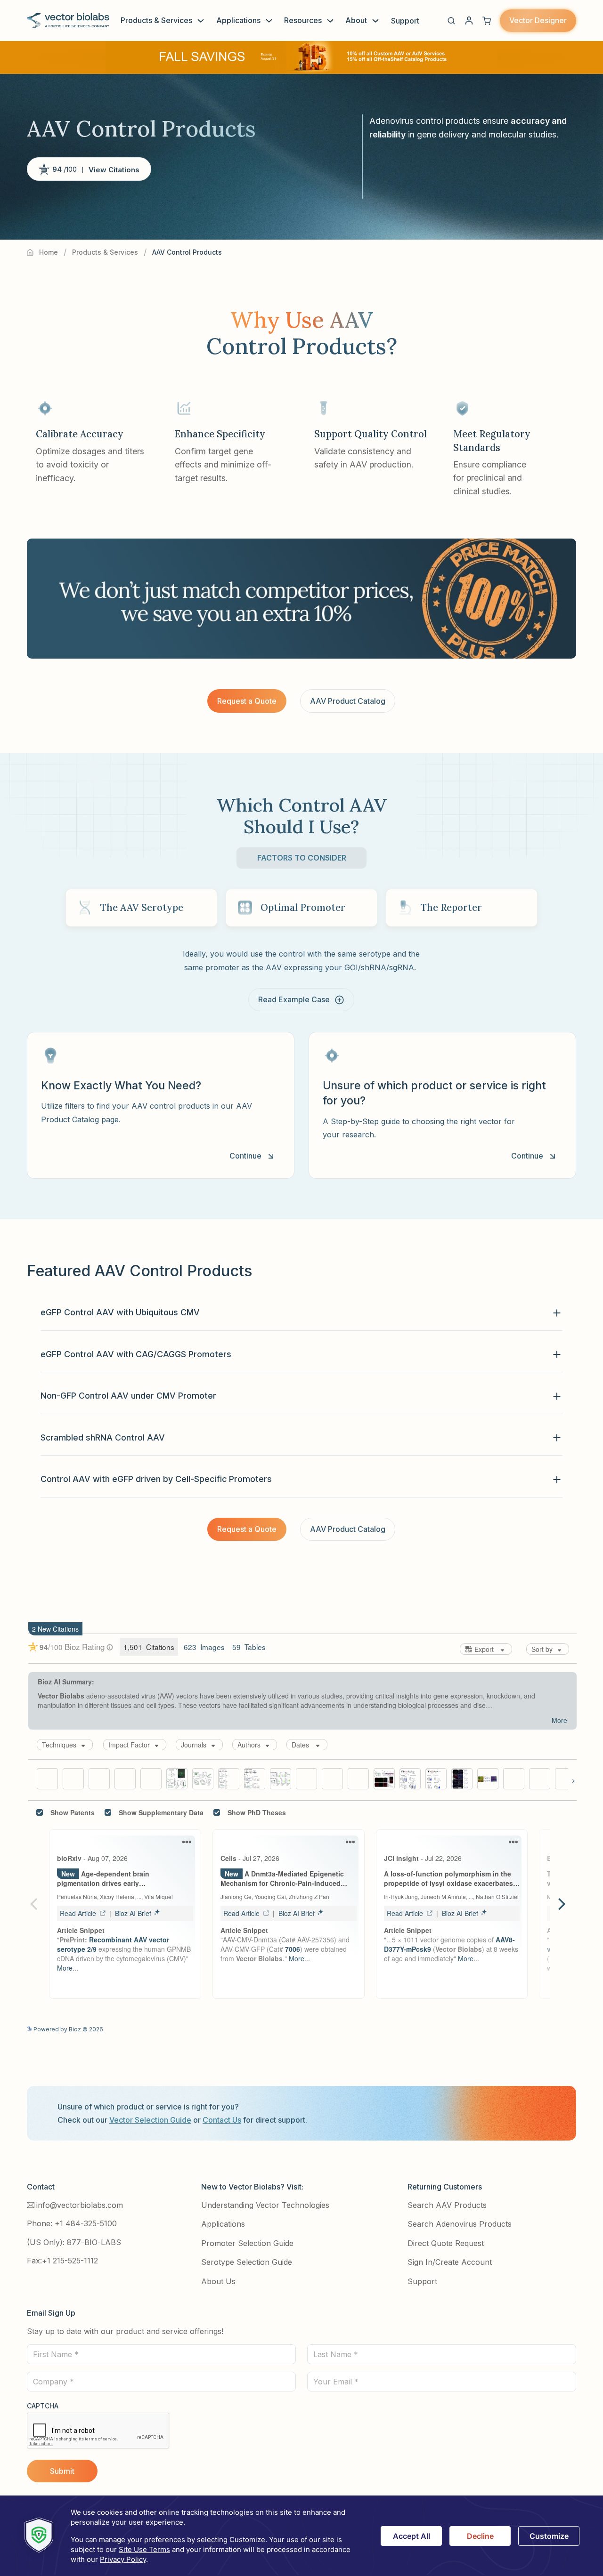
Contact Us (222, 2120)
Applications (238, 20)
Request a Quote (247, 701)
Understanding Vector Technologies (265, 2205)
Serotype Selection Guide (247, 2262)
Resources (303, 20)
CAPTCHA (43, 2406)
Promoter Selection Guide (247, 2243)
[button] (451, 21)
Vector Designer (538, 20)
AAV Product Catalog (348, 701)
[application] (301, 2536)
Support (405, 21)
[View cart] (487, 21)
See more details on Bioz (541, 2028)
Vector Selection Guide (150, 2120)
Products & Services (156, 20)
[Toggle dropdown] (201, 21)
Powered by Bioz (51, 192)
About (356, 20)
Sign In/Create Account (450, 2262)
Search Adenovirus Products (460, 2224)
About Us (218, 2281)
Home (49, 252)
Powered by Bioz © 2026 (68, 2029)
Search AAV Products (447, 2205)
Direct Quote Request (446, 2243)
